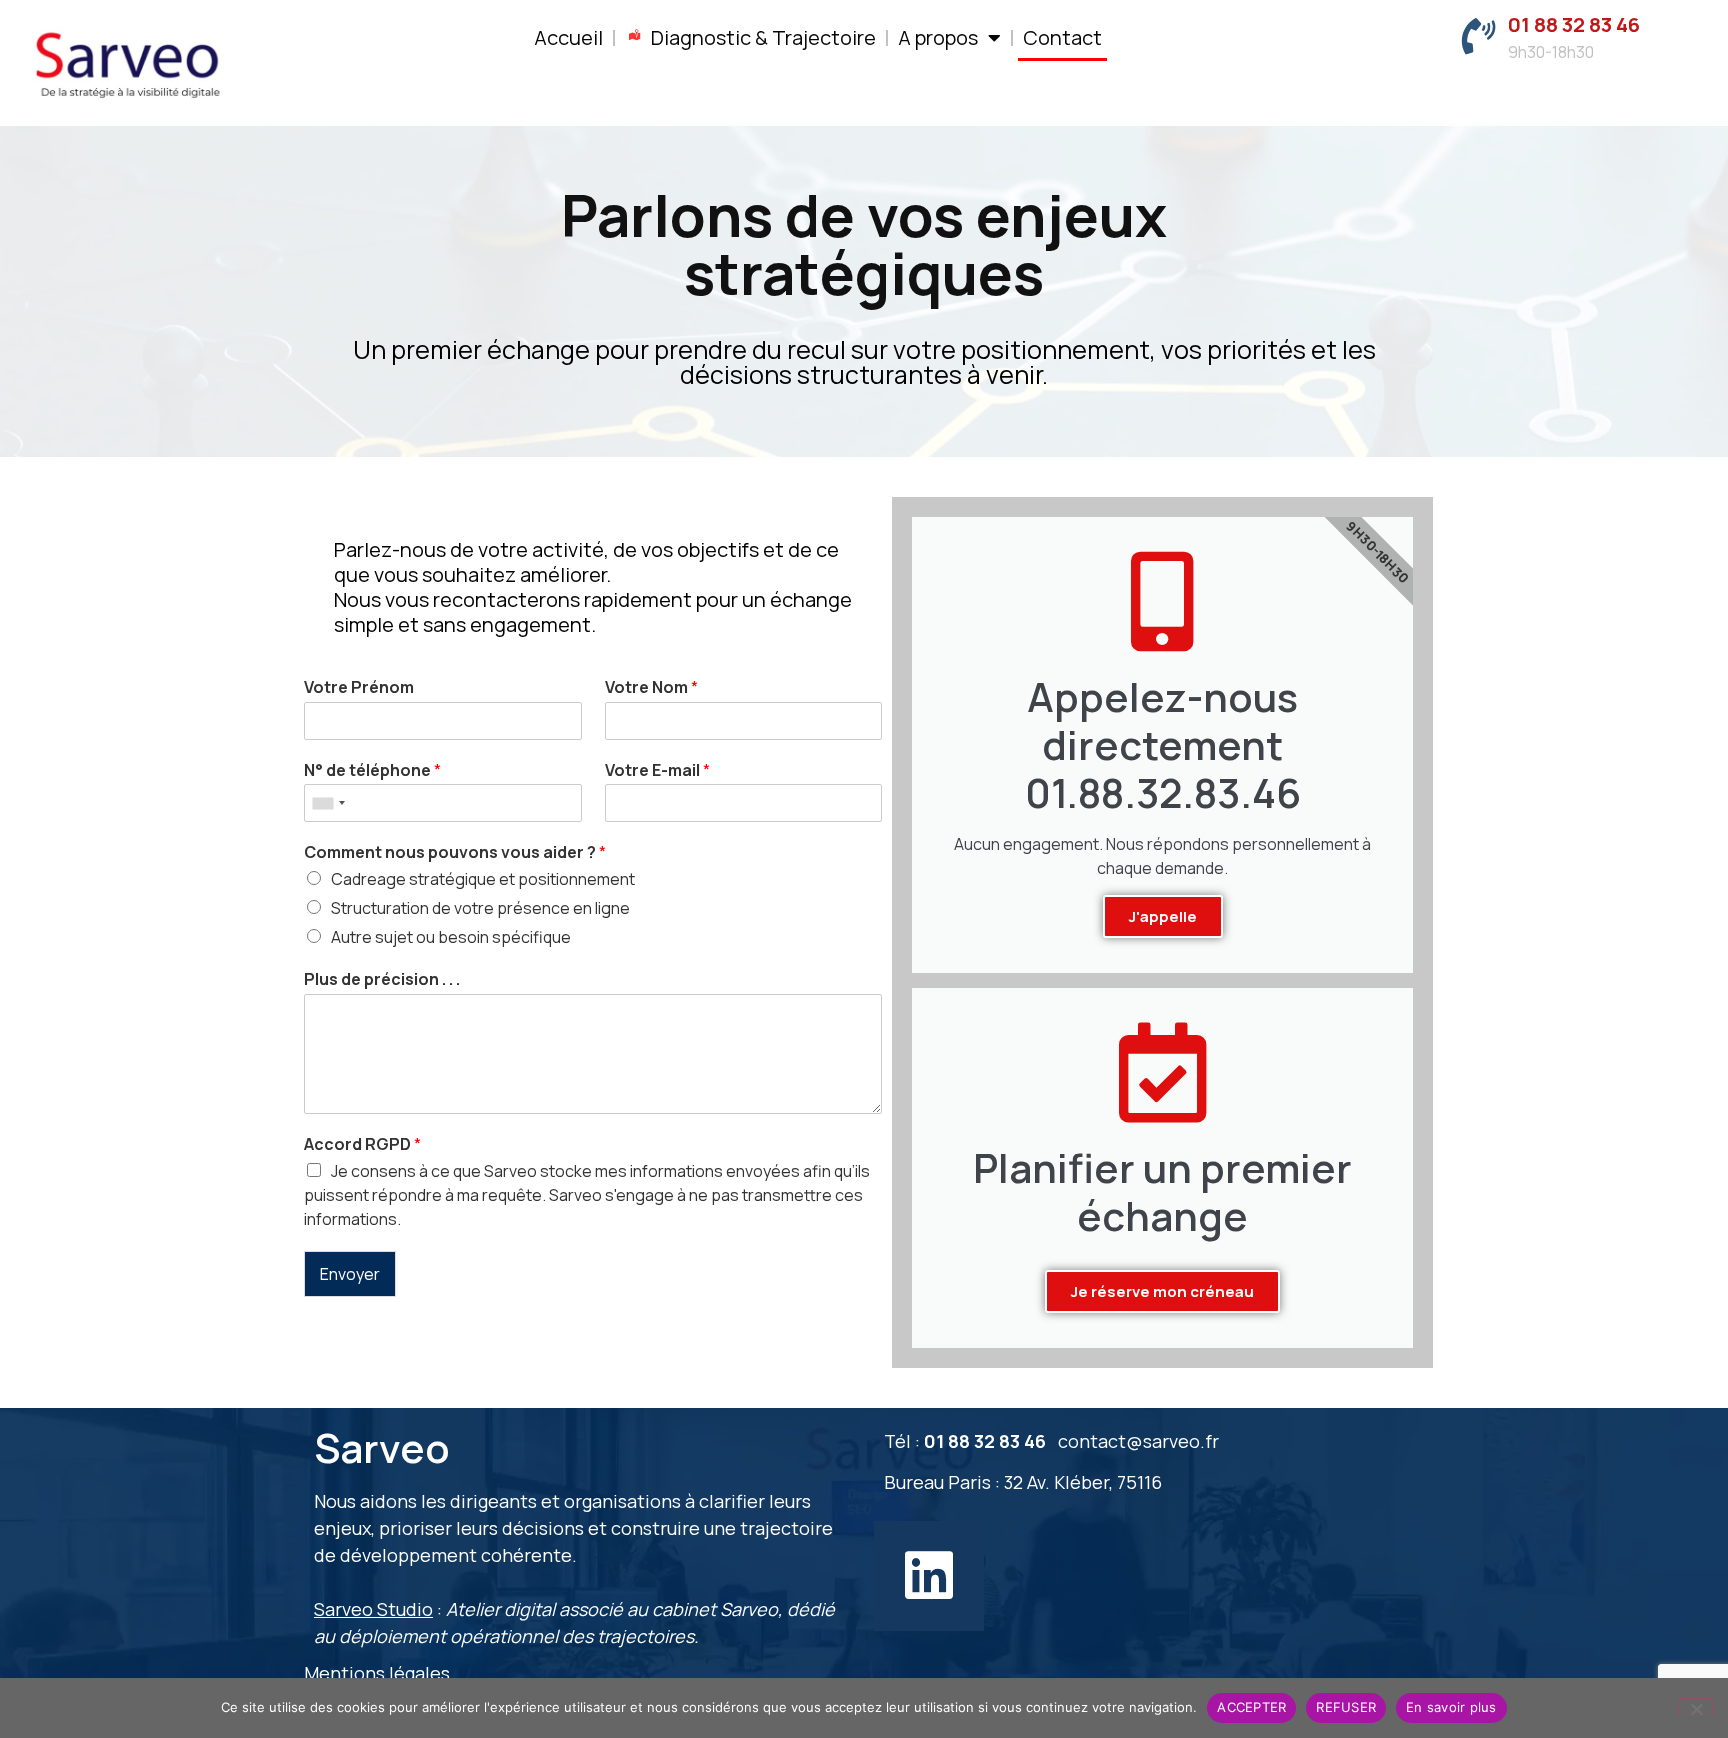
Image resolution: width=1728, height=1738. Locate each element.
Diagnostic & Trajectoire (763, 37)
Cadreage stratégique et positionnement (483, 879)
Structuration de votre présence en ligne (480, 908)
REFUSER (1346, 1707)
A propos (938, 37)
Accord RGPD (362, 1144)
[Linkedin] (929, 1576)
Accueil (568, 37)
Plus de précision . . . (382, 979)
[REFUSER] (1696, 1707)
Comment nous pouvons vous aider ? (455, 852)
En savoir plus (1451, 1707)
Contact (1062, 37)
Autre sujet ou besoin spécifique (451, 937)
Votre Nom (651, 687)
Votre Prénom (359, 687)
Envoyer (350, 1274)
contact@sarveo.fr (1138, 1441)
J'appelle (1163, 916)
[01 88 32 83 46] (1478, 37)
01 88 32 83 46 (1574, 24)
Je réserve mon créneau (1162, 1291)
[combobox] (328, 803)
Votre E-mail (657, 770)
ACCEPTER (1251, 1707)
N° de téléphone (372, 770)
